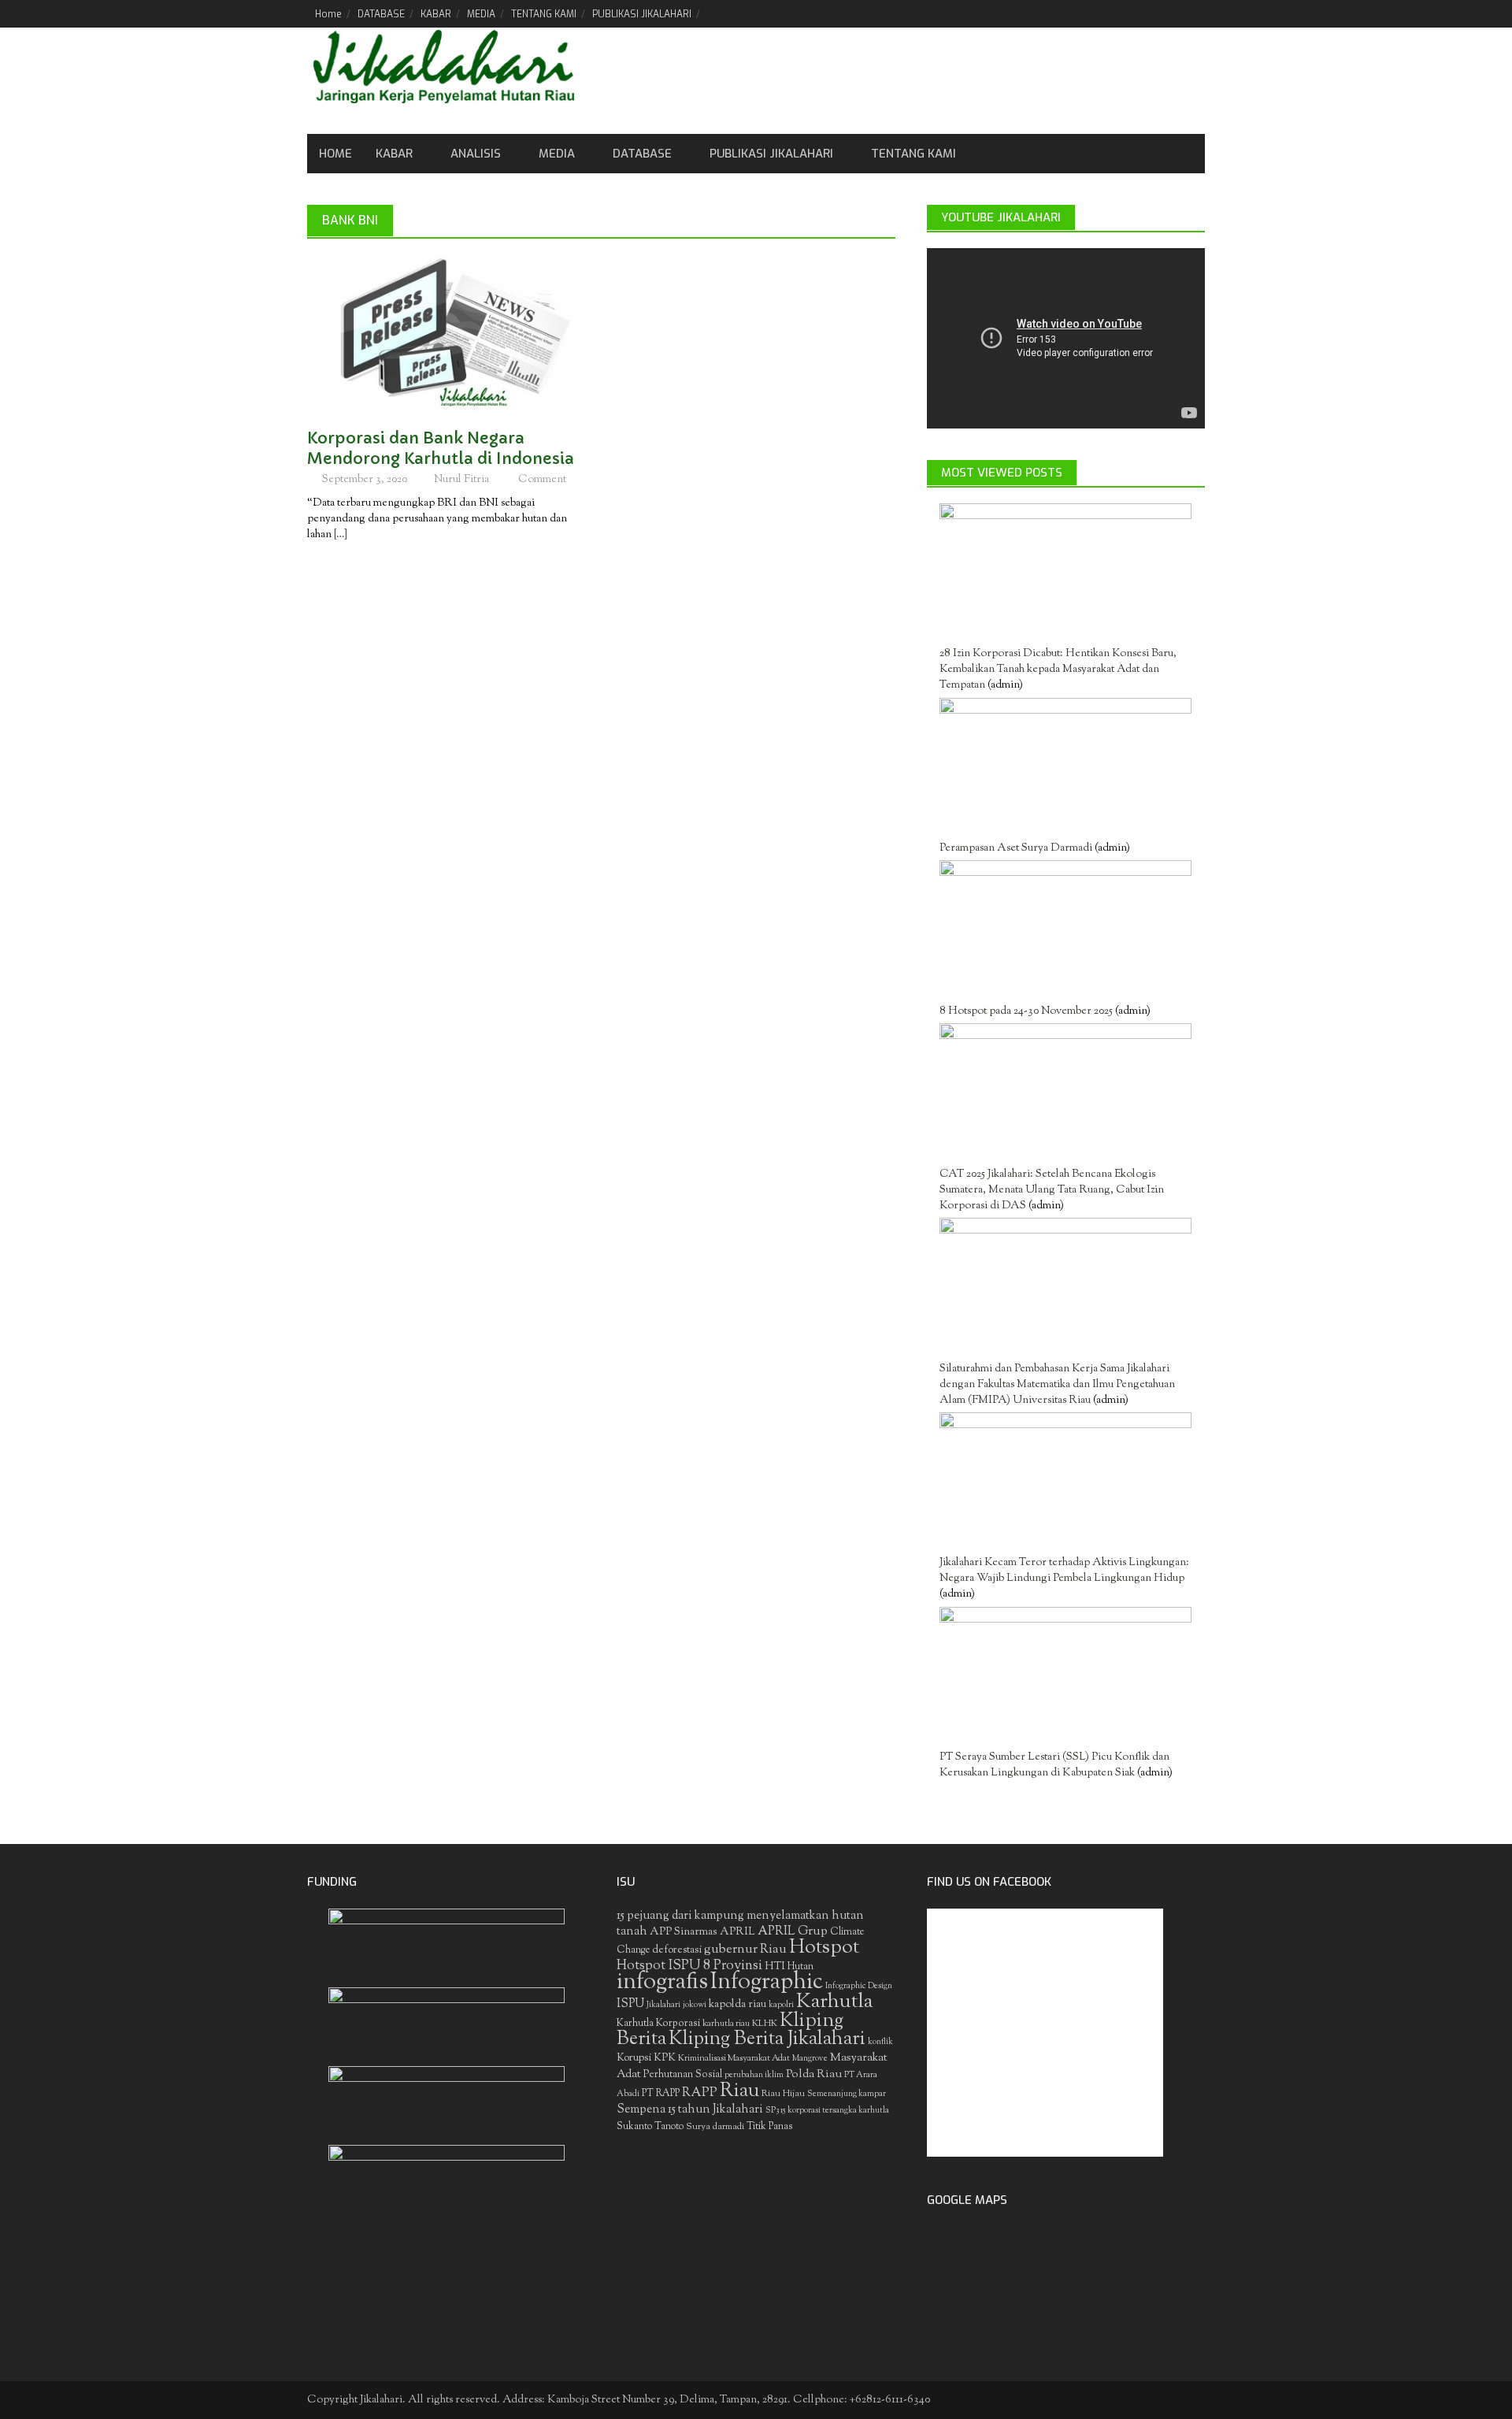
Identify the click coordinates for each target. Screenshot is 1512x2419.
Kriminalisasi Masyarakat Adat (734, 2058)
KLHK (765, 2024)
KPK (665, 2058)
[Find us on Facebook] (1112, 13)
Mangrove (810, 2059)
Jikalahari (663, 2005)
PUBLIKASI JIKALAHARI (642, 14)
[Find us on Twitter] (1139, 13)
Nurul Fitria (461, 480)
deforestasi (677, 1950)
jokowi (695, 2005)
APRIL (737, 1932)
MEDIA (481, 14)
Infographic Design (859, 1986)
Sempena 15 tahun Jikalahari (690, 2110)
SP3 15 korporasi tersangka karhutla (827, 2111)
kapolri (781, 2005)
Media (557, 154)
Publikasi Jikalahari (771, 154)
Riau (739, 2091)
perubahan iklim (754, 2075)
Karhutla (834, 2002)
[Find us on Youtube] (1166, 13)
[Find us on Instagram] (1193, 13)
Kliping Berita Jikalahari (767, 2039)
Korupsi (634, 2058)
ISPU (630, 2004)
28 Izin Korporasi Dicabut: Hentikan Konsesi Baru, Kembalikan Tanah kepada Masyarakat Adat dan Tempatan (1058, 670)
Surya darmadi (715, 2127)
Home (328, 14)
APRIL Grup (793, 1932)
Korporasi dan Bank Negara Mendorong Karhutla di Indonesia (441, 449)
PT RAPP (661, 2094)
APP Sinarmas (684, 1932)
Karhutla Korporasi (658, 2023)
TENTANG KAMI (544, 14)
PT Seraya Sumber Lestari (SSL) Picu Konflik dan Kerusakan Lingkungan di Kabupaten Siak (1054, 1765)
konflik (880, 2042)
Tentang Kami (913, 154)
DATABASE (381, 14)
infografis (662, 1983)
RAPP (700, 2093)
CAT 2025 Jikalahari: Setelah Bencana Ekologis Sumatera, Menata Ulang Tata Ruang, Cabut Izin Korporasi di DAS (1052, 1190)
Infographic (767, 1983)
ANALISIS (476, 154)
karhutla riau (726, 2024)
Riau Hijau (783, 2094)
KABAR (436, 14)
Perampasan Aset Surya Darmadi (1016, 848)
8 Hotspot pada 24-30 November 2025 (1026, 1011)
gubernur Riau (745, 1950)
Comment (542, 480)
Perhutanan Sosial (683, 2074)
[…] (339, 535)
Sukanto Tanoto (650, 2127)
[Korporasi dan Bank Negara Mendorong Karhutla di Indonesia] (446, 334)
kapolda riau (737, 2005)
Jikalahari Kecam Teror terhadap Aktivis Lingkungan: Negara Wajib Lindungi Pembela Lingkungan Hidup (1064, 1571)
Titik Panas (769, 2127)
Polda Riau (814, 2074)
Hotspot (824, 1948)
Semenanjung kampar (847, 2094)
